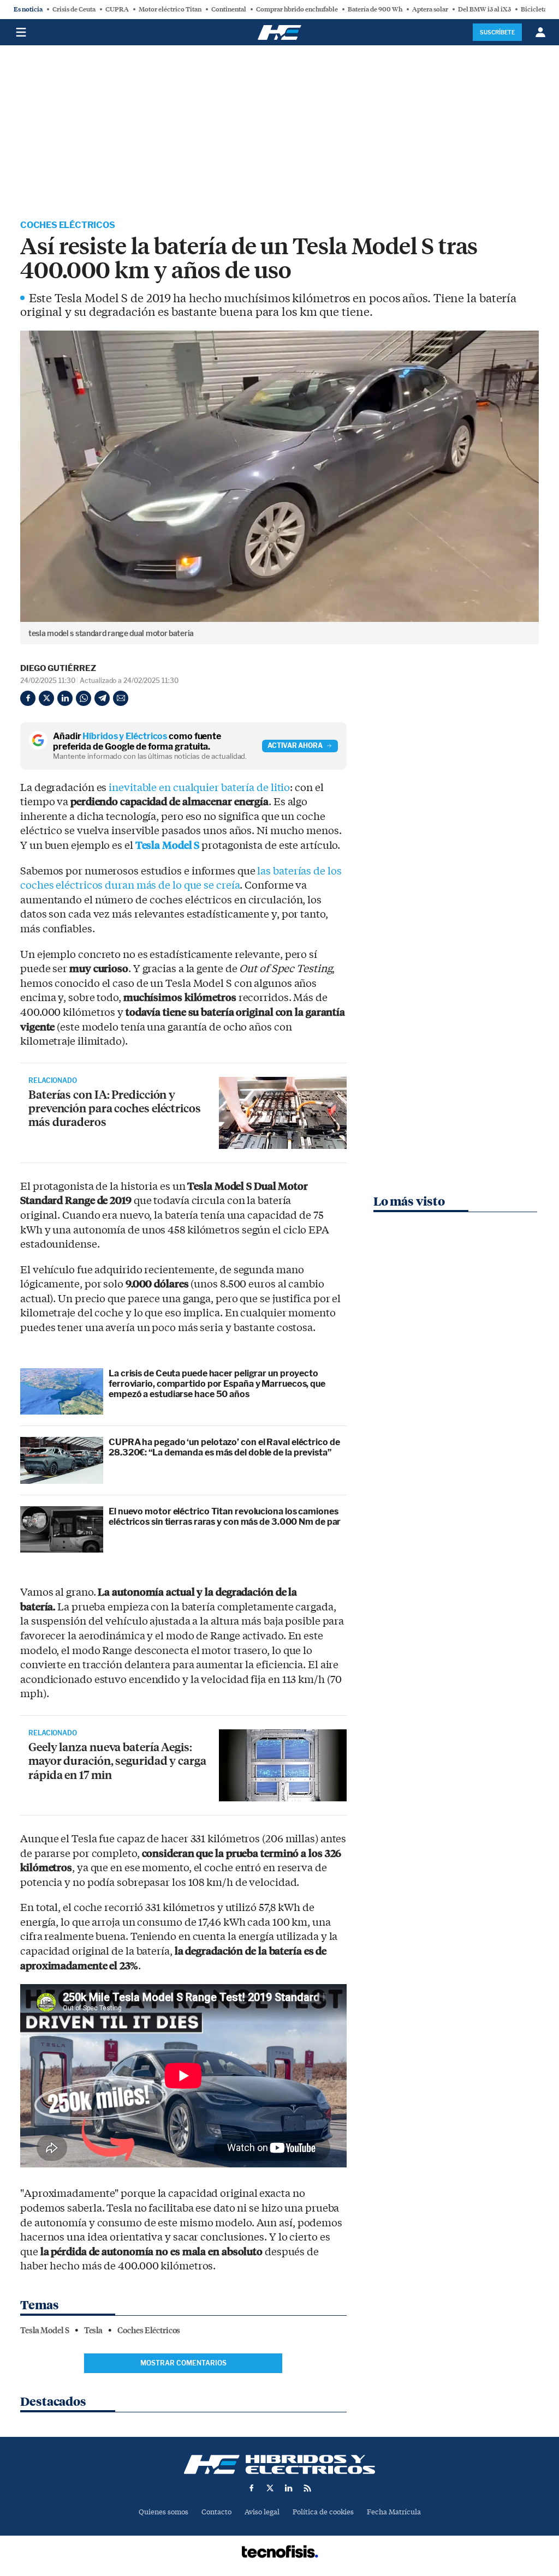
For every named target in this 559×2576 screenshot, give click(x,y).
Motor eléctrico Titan (170, 9)
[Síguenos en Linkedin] (289, 2488)
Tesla (94, 2331)
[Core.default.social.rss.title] (307, 2488)
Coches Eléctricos (68, 225)
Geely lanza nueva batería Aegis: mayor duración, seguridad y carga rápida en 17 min (117, 1760)
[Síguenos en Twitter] (270, 2488)
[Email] (121, 698)
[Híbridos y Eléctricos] (279, 2464)
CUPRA (117, 9)
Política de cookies (323, 2512)
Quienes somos (163, 2512)
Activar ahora (295, 745)
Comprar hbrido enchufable (297, 9)
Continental (229, 9)
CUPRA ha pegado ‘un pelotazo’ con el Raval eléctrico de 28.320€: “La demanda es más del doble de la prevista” (224, 1447)
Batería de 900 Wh (375, 9)
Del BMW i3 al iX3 (484, 9)
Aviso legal (262, 2512)
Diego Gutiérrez (58, 668)
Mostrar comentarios (183, 2363)
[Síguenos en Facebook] (252, 2488)
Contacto (216, 2512)
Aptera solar (430, 9)
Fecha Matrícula (394, 2512)
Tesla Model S (168, 846)
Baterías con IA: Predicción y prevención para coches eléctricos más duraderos (115, 1108)
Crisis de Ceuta (74, 9)
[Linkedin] (65, 698)
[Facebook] (28, 698)
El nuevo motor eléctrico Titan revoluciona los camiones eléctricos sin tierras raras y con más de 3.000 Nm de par (225, 1517)
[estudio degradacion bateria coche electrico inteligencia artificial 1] (283, 1113)
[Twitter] (46, 698)
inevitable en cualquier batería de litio (199, 788)
